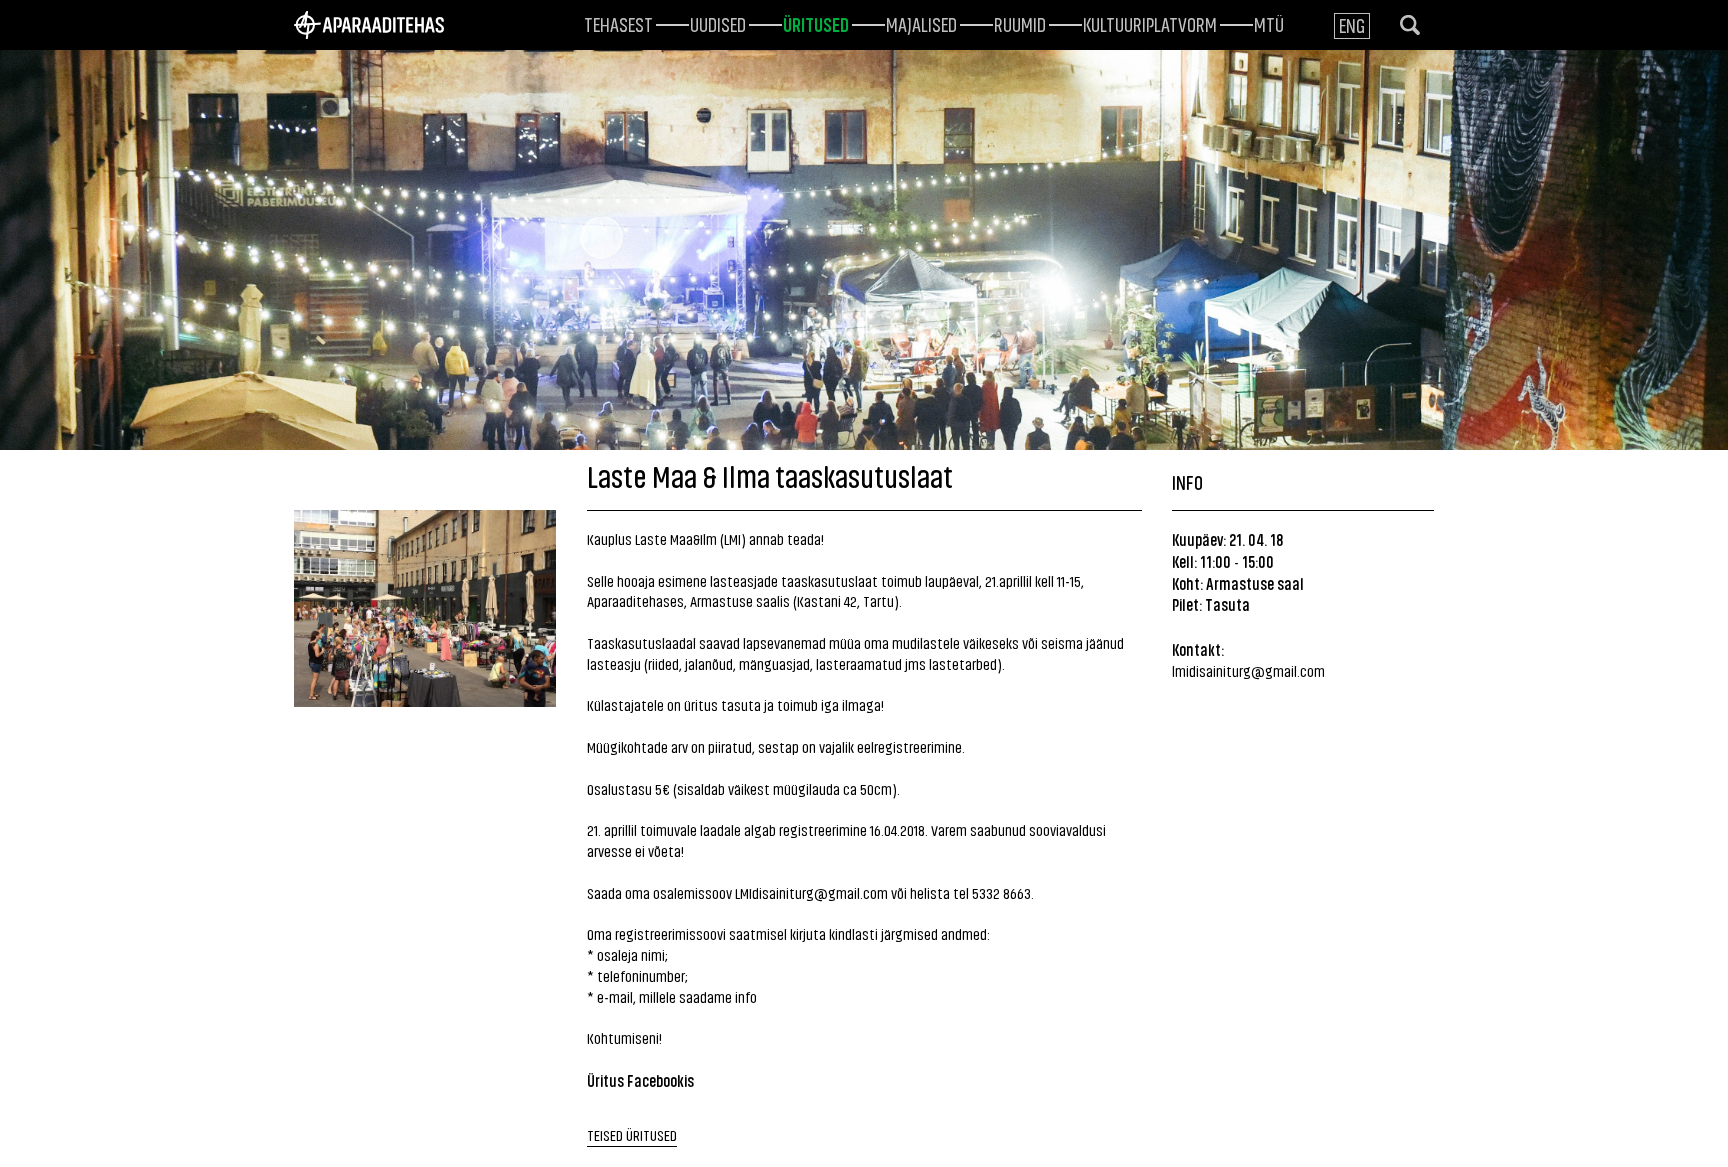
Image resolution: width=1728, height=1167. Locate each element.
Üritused (816, 23)
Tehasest (618, 23)
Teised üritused (632, 1134)
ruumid (1020, 23)
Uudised (718, 23)
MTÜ (1269, 23)
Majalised (921, 23)
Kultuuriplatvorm (1150, 23)
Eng (1352, 24)
